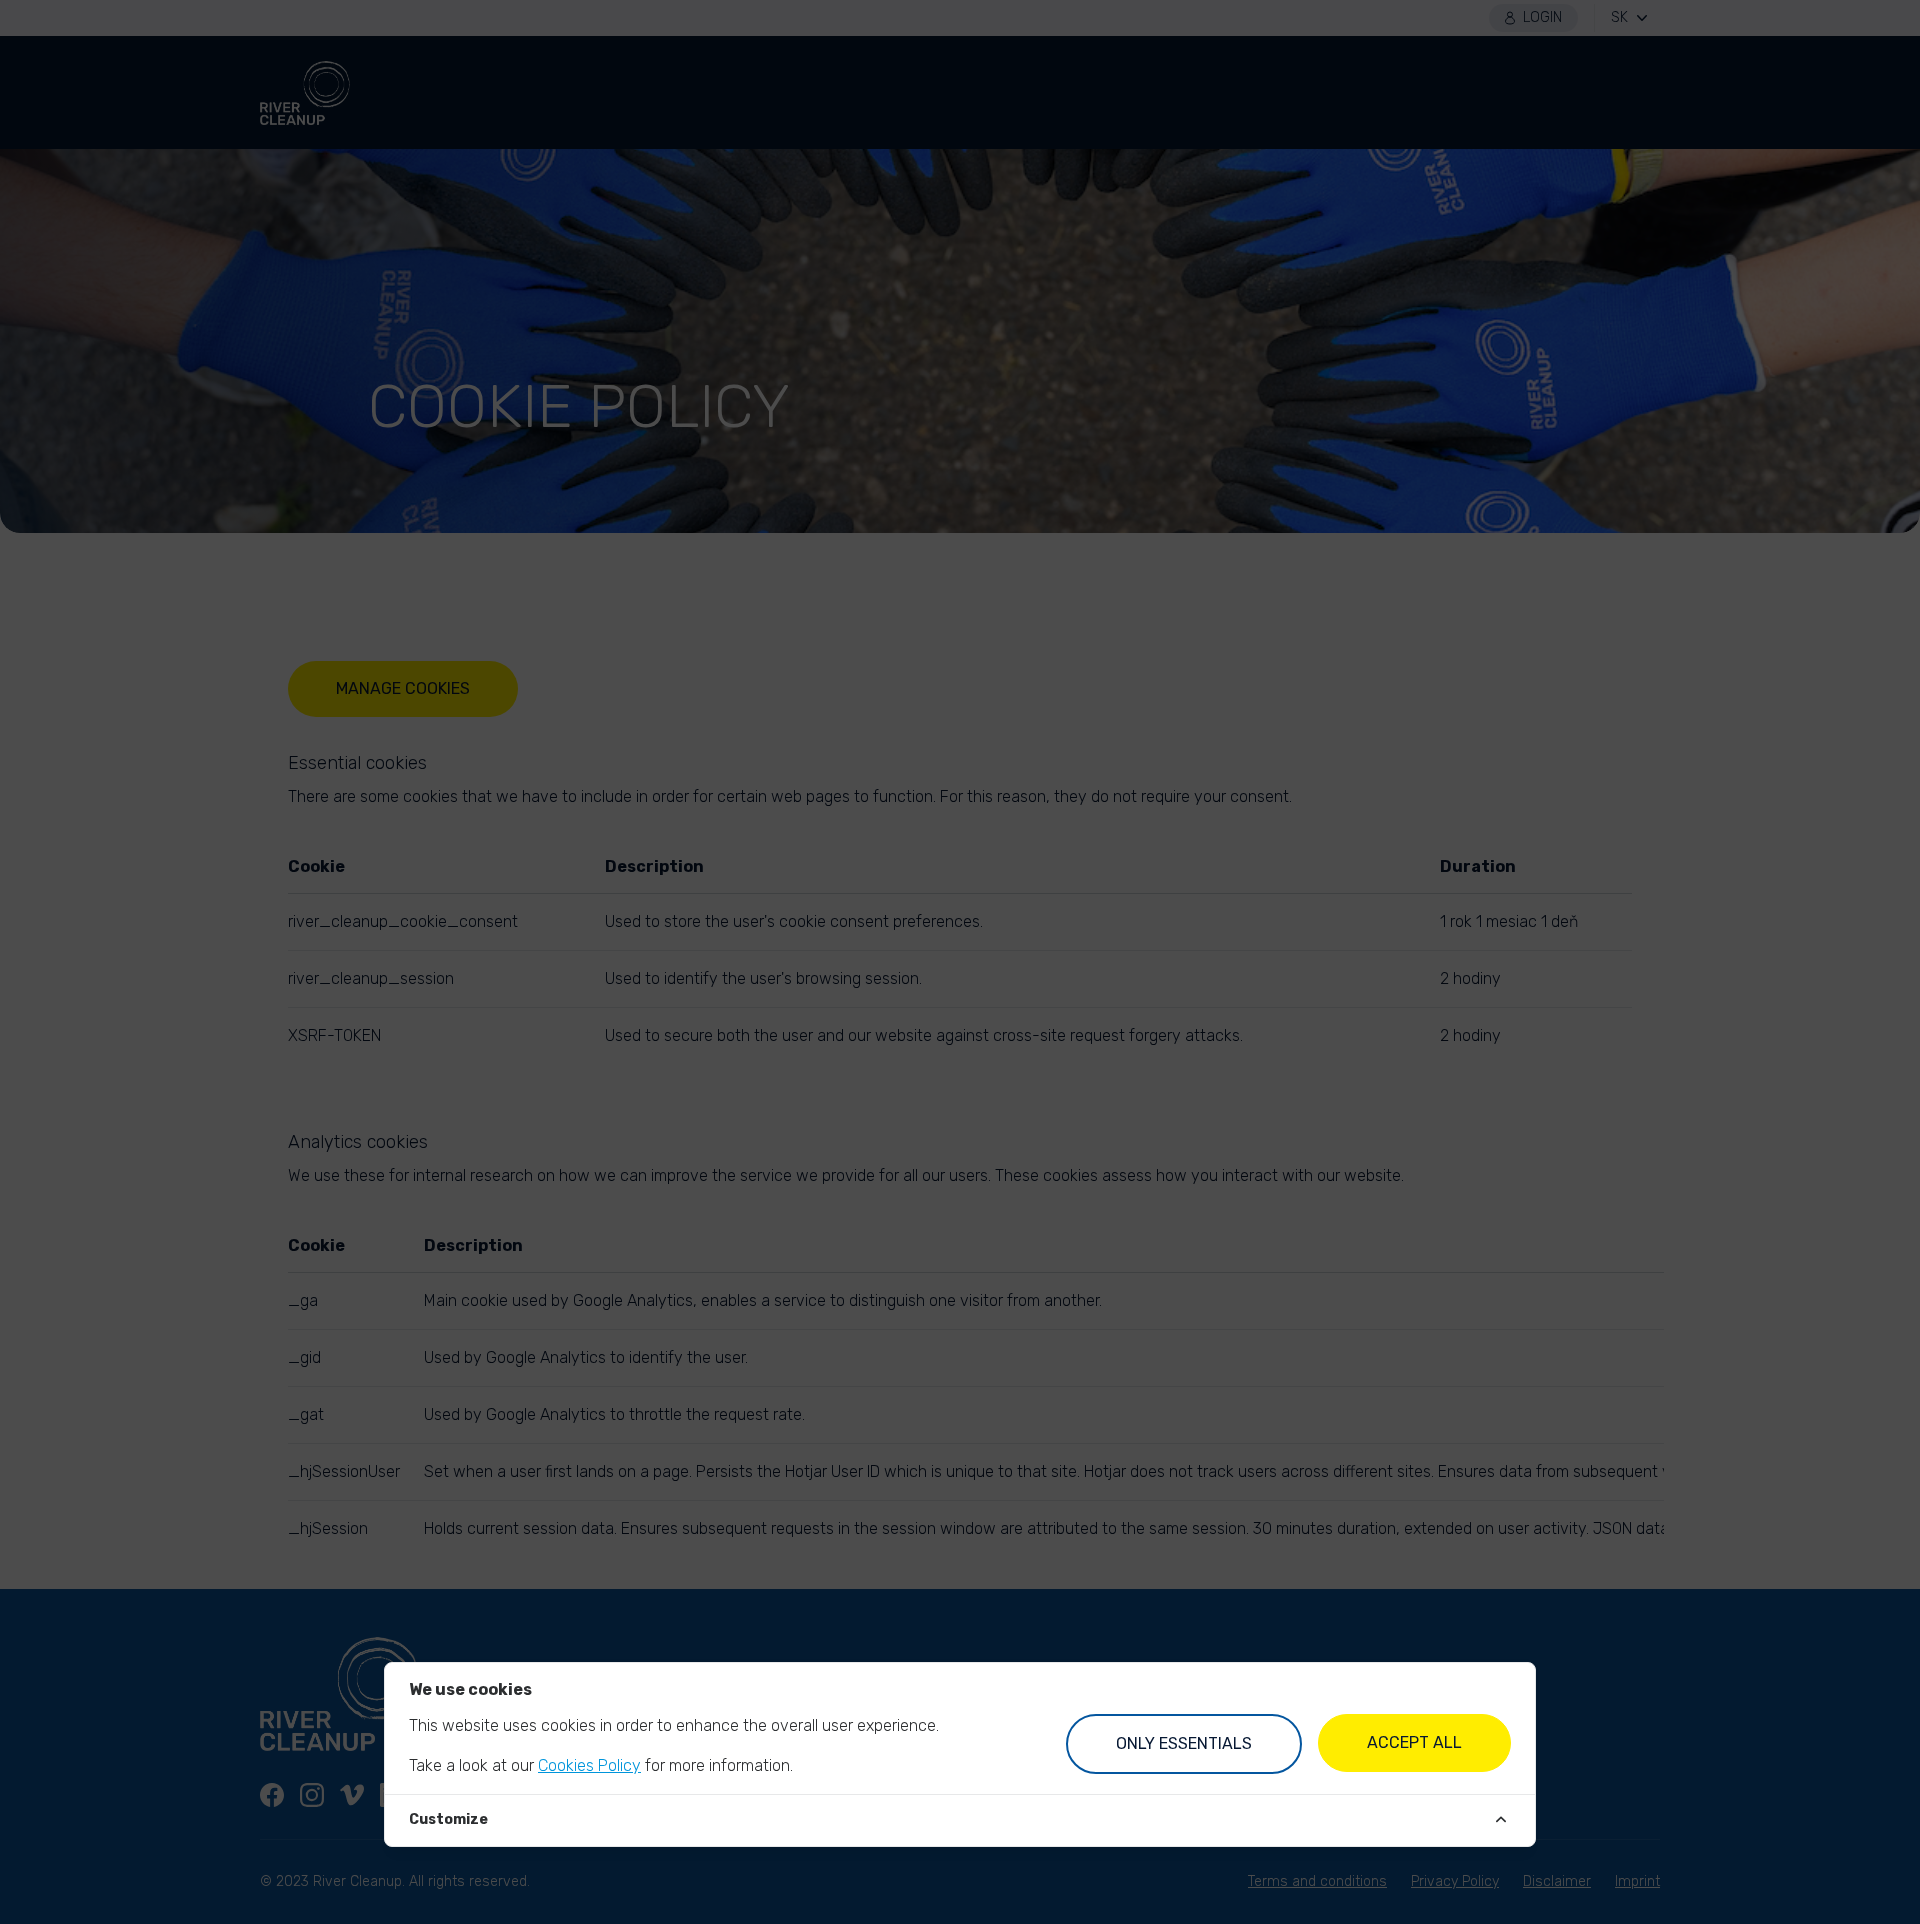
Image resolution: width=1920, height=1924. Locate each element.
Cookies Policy (589, 1765)
